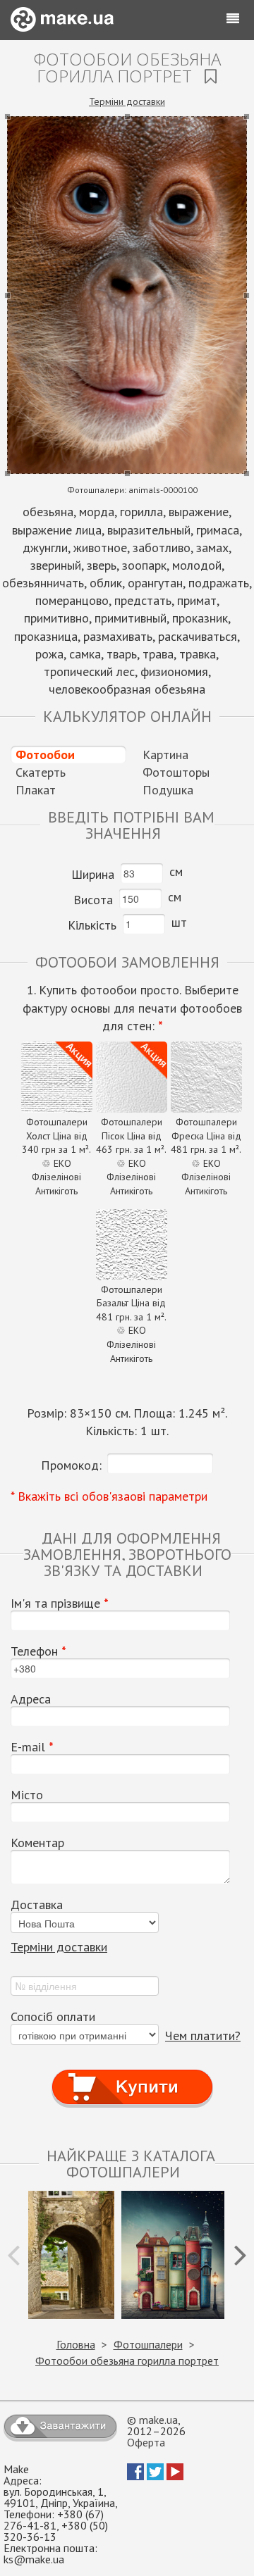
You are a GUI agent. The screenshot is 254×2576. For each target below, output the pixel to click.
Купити (132, 2074)
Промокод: (71, 1465)
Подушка (168, 790)
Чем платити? (203, 2036)
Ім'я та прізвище (60, 1603)
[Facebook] (135, 2476)
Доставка (37, 1905)
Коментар (37, 1843)
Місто (27, 1795)
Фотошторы (176, 772)
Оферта (146, 2442)
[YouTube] (175, 2476)
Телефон (38, 1651)
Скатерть (41, 772)
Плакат (36, 790)
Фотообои (45, 755)
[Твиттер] (155, 2476)
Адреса (31, 1699)
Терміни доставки (127, 101)
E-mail (32, 1747)
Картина (165, 755)
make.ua (158, 2420)
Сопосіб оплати (53, 2017)
